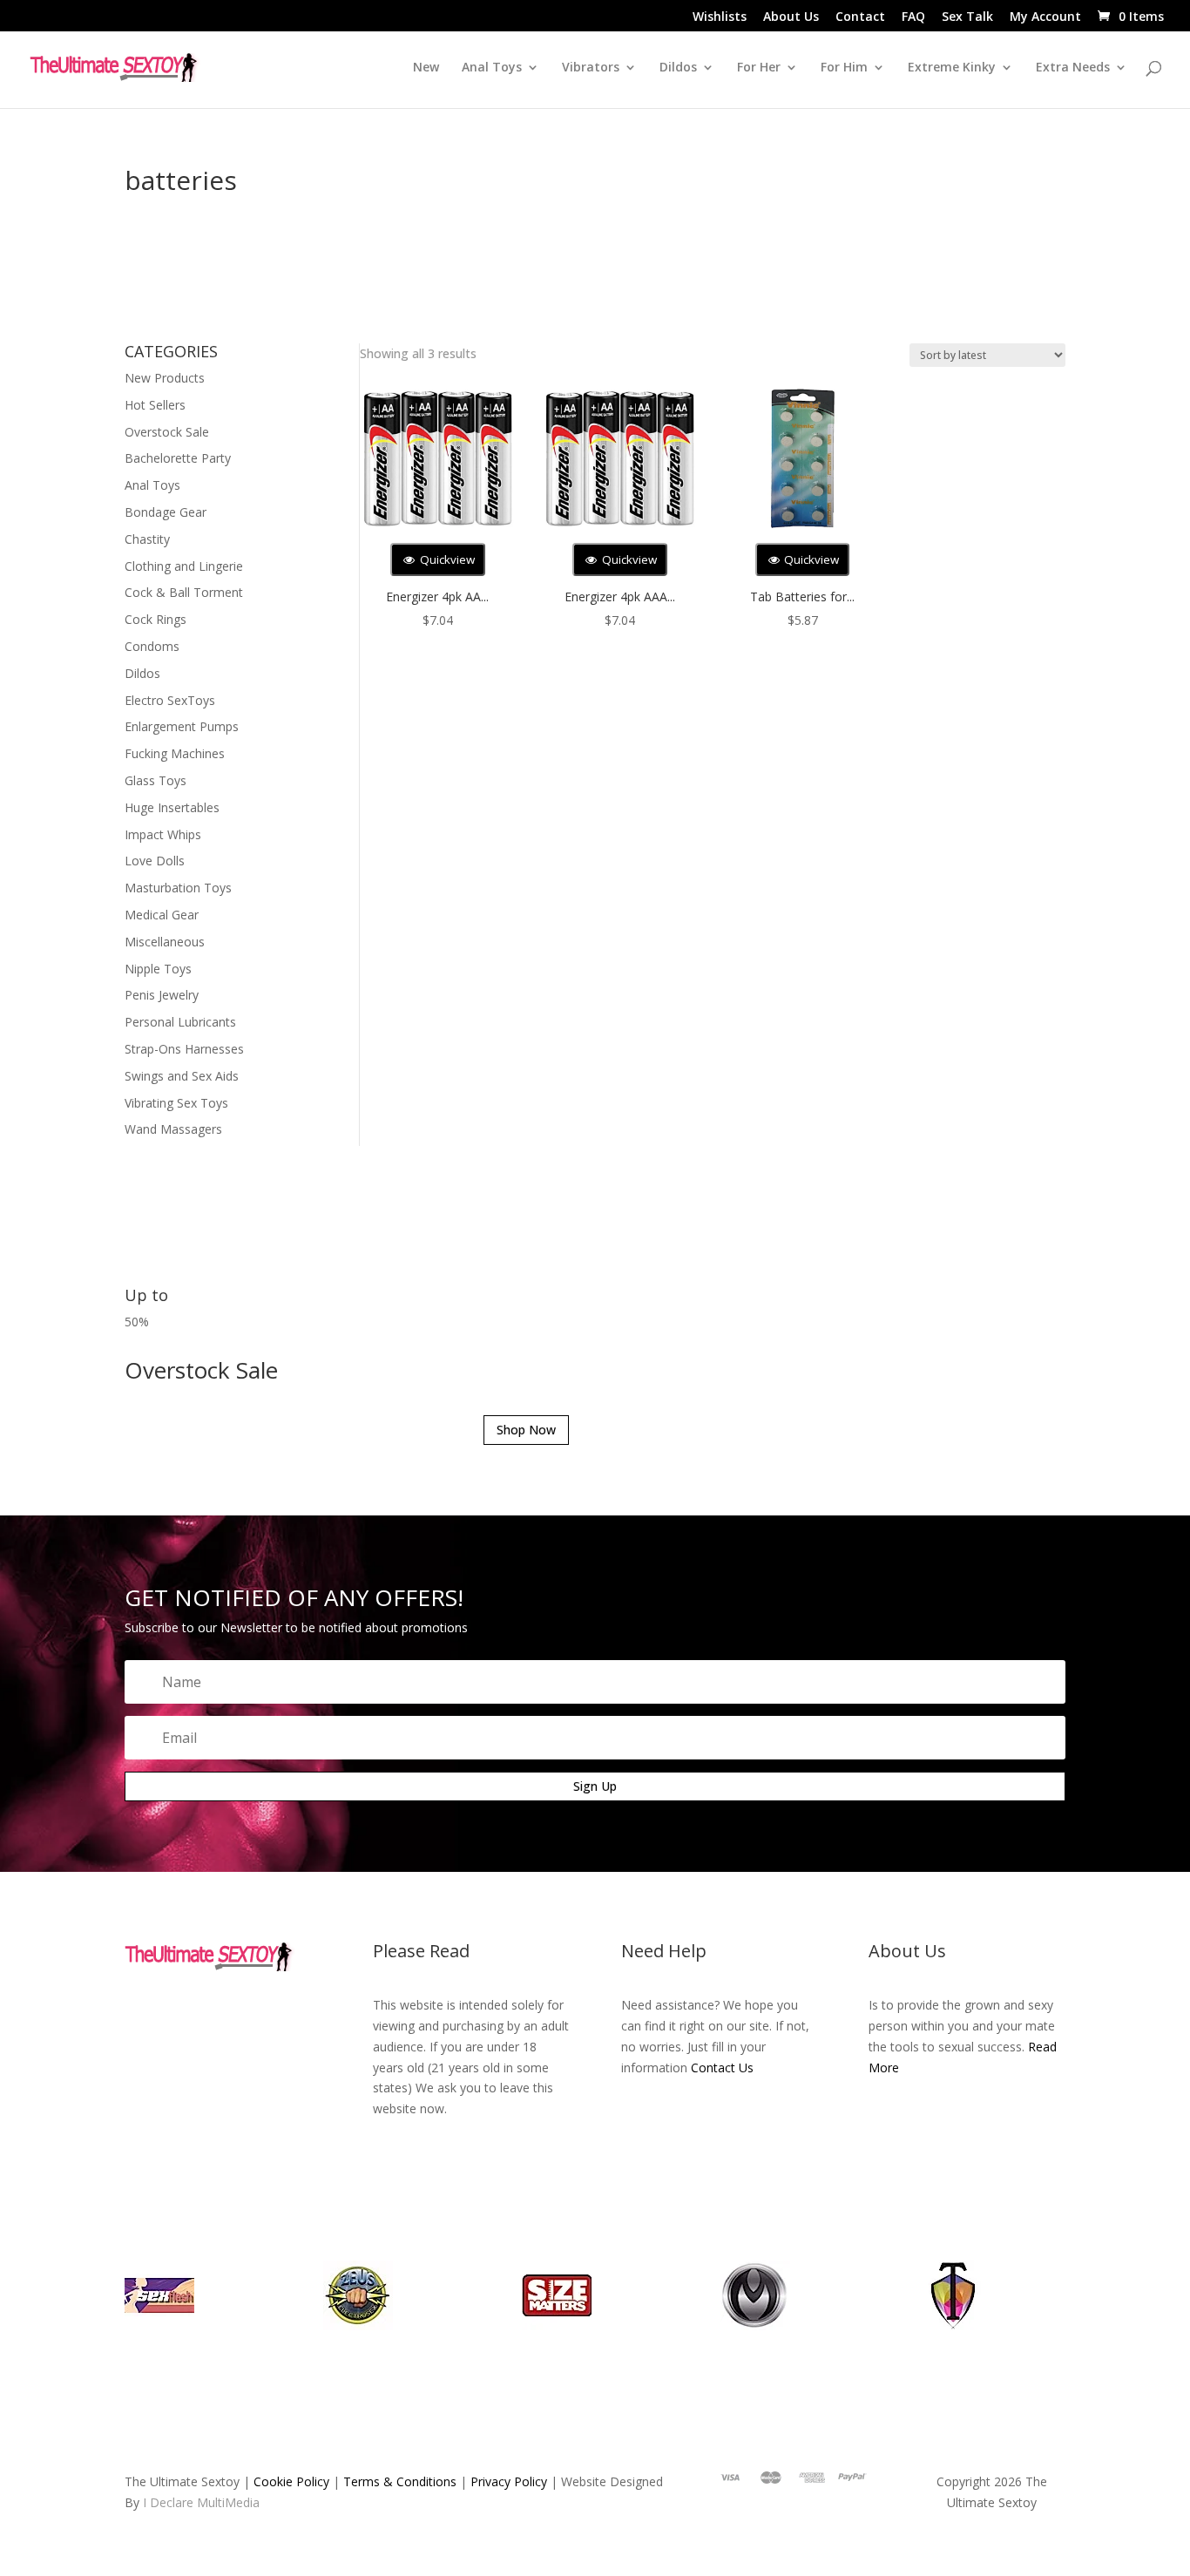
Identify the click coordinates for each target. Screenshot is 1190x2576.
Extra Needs (1073, 68)
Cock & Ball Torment (184, 592)
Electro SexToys (170, 700)
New (426, 68)
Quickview (446, 559)
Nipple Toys (158, 969)
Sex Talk (967, 17)
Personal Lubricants (180, 1022)
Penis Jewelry (162, 995)
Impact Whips (163, 834)
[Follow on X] (206, 2011)
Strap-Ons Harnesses (184, 1049)
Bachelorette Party (178, 458)
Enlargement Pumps (182, 726)
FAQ (913, 17)
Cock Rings (156, 619)
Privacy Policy (509, 2481)
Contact (860, 17)
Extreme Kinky (952, 68)
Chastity (147, 539)
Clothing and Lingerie (184, 566)
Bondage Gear (166, 512)
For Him (844, 68)
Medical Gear (162, 915)
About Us (791, 17)
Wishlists (720, 17)
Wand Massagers (173, 1129)
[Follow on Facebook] (171, 2011)
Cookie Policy (291, 2481)
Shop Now (526, 1430)
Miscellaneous (165, 942)
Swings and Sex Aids (182, 1076)
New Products (165, 378)
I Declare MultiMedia (201, 2502)
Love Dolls (155, 861)
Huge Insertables (172, 807)
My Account (1045, 17)
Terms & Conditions (400, 2481)
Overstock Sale (167, 432)
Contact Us (722, 2068)
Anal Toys (152, 485)
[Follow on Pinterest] (275, 2011)
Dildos (678, 68)
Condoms (152, 646)
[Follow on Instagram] (240, 2011)
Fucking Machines (175, 753)
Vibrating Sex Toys (176, 1103)
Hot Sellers (155, 405)
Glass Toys (156, 780)
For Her (759, 68)
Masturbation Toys (178, 888)
